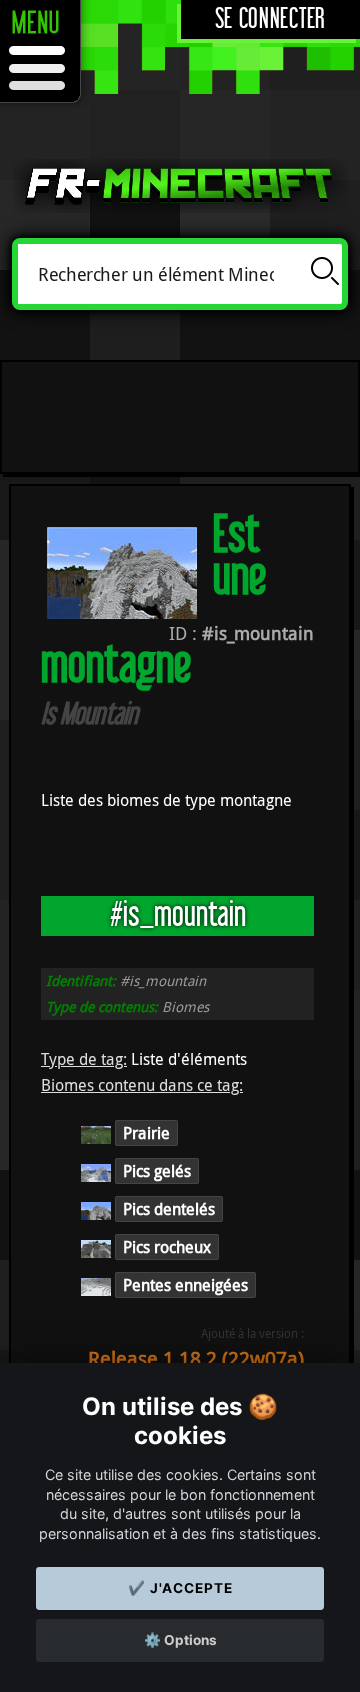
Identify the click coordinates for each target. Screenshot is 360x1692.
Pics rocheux (167, 1247)
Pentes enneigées (185, 1285)
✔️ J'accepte (180, 1588)
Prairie (146, 1133)
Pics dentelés (169, 1209)
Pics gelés (157, 1171)
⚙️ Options (180, 1640)
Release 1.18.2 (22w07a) (196, 1358)
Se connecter (270, 19)
